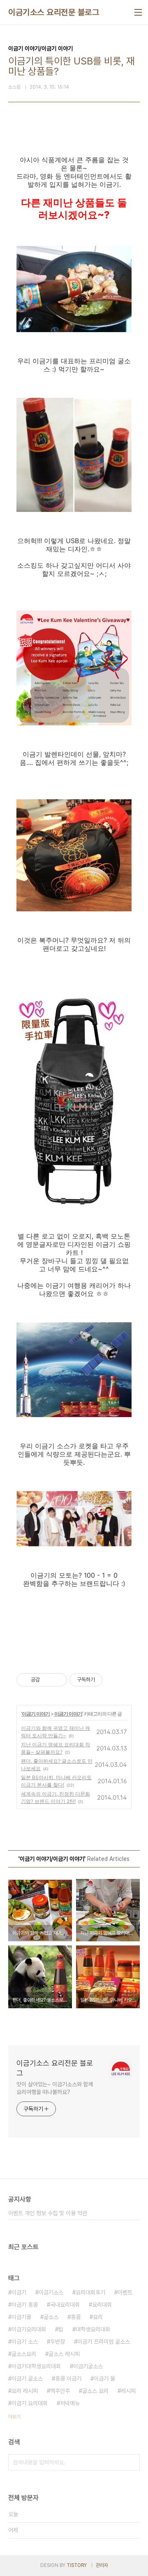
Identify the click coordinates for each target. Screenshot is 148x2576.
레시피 (128, 2391)
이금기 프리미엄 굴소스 (104, 2342)
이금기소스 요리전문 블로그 (54, 12)
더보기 (14, 2417)
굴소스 (51, 2317)
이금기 (19, 2292)
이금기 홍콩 (25, 2305)
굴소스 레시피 (64, 2354)
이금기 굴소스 (27, 2379)
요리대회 (102, 2305)
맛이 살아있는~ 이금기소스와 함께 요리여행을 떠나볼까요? (55, 2088)
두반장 (58, 2342)
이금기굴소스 (88, 2366)
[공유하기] (47, 1680)
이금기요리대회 (29, 2329)
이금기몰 (21, 2317)
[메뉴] (138, 12)
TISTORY (77, 2565)
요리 (98, 2317)
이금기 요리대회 (30, 2403)
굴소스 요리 (95, 2391)
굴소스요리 (24, 2354)
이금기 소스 (25, 2342)
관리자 (102, 2565)
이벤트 (125, 2292)
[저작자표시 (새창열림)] (106, 1680)
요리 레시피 (25, 2391)
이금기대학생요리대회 (36, 2366)
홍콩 (76, 2317)
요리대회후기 (90, 2292)
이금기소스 (51, 2292)
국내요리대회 (65, 2305)
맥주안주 (60, 2391)
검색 (132, 2462)
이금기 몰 (104, 2379)
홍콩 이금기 (68, 2379)
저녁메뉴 (70, 2403)
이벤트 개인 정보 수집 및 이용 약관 (48, 2213)
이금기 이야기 (36, 1714)
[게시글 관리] (58, 1680)
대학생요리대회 (93, 2329)
